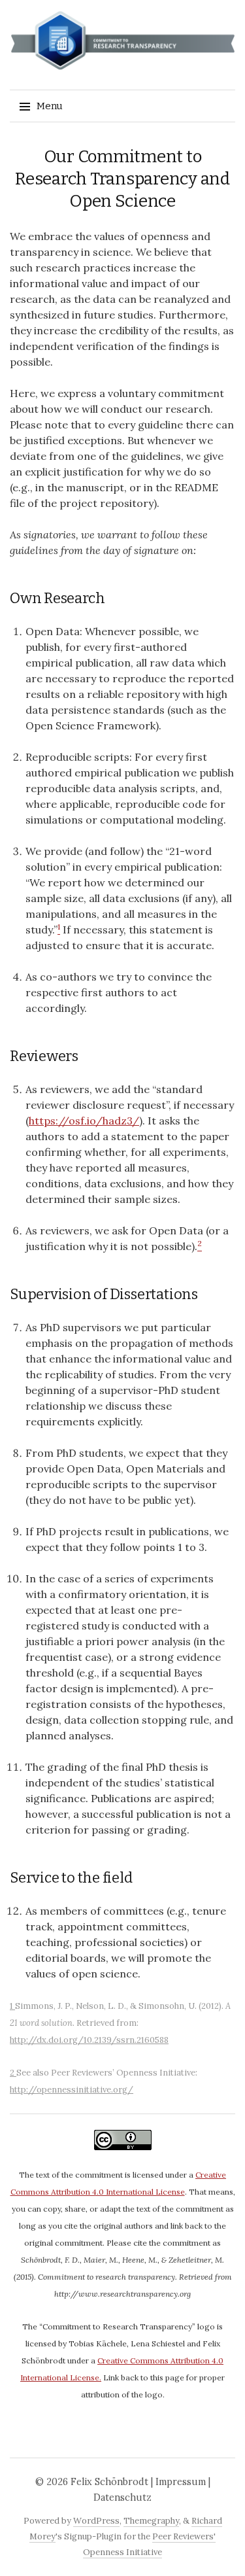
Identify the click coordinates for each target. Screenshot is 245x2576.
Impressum (181, 2482)
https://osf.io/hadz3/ (84, 1121)
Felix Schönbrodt (109, 2482)
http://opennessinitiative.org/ (72, 2090)
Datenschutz (122, 2498)
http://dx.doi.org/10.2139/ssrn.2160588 (89, 2040)
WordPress (96, 2521)
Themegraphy (151, 2521)
